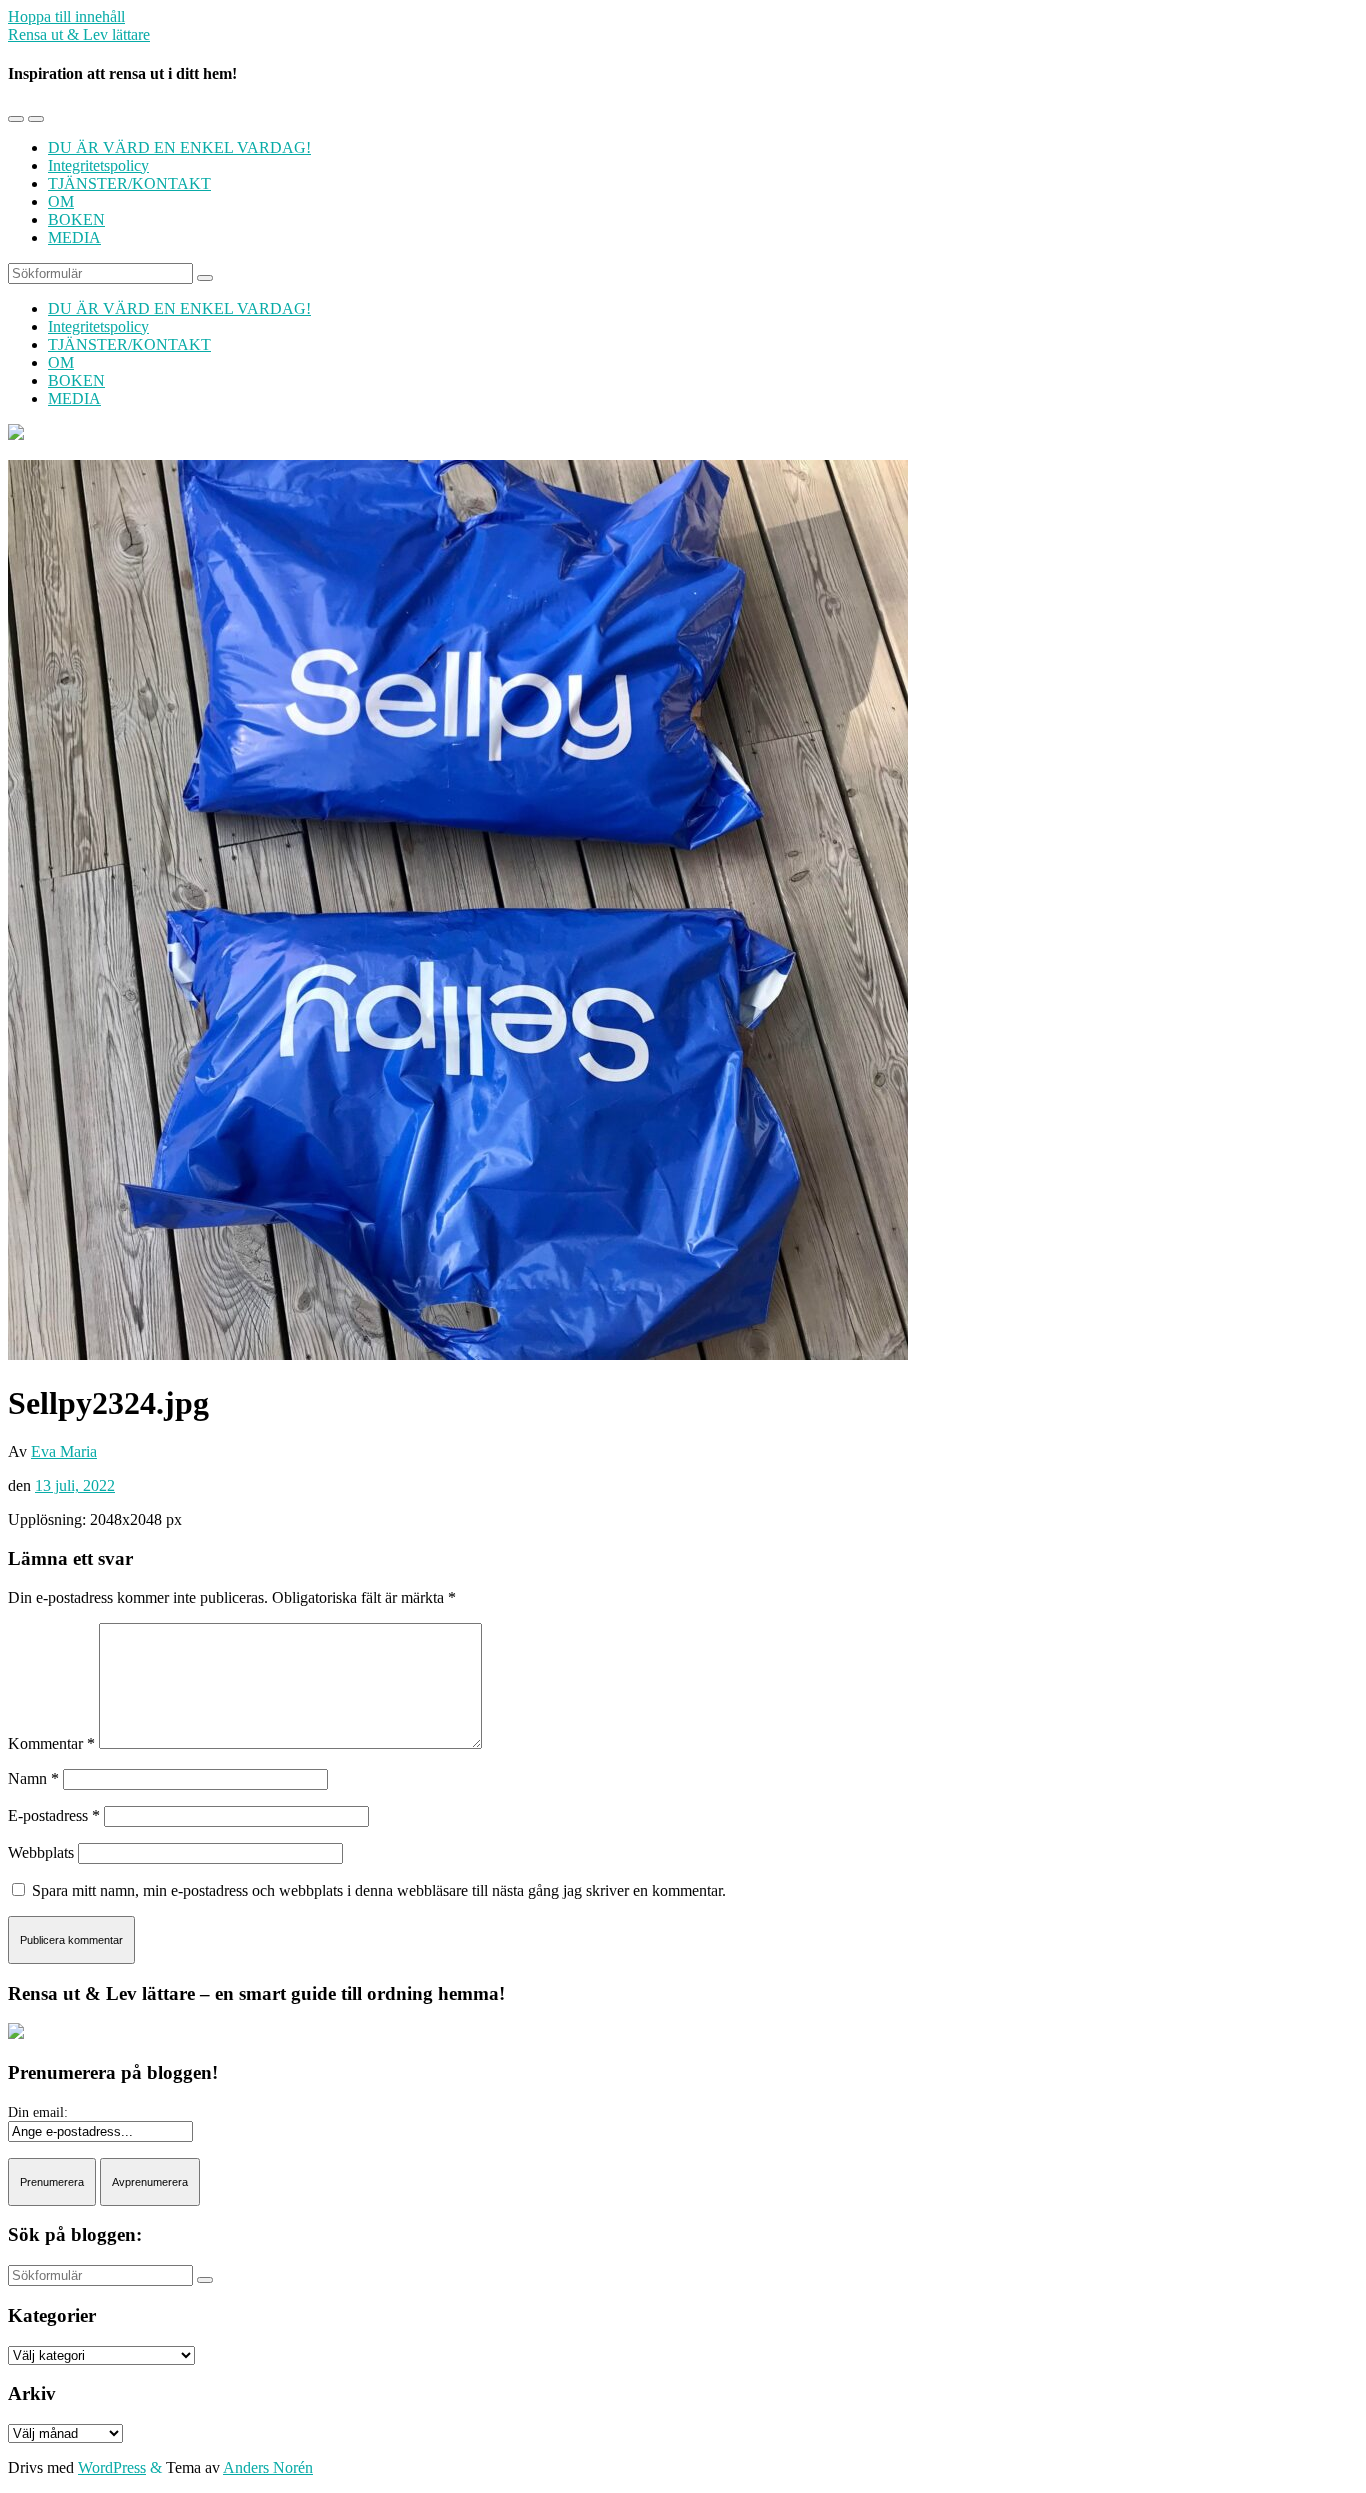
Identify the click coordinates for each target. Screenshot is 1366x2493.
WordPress (112, 2467)
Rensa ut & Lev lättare (79, 34)
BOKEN (76, 219)
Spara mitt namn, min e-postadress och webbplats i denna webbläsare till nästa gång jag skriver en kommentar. (379, 1890)
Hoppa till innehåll (66, 16)
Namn (33, 1778)
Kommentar (51, 1743)
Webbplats (41, 1852)
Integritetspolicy (98, 165)
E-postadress (54, 1815)
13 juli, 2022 (75, 1485)
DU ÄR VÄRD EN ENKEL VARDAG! (179, 147)
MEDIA (74, 237)
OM (61, 201)
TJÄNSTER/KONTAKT (129, 183)
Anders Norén (268, 2467)
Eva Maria (64, 1451)
